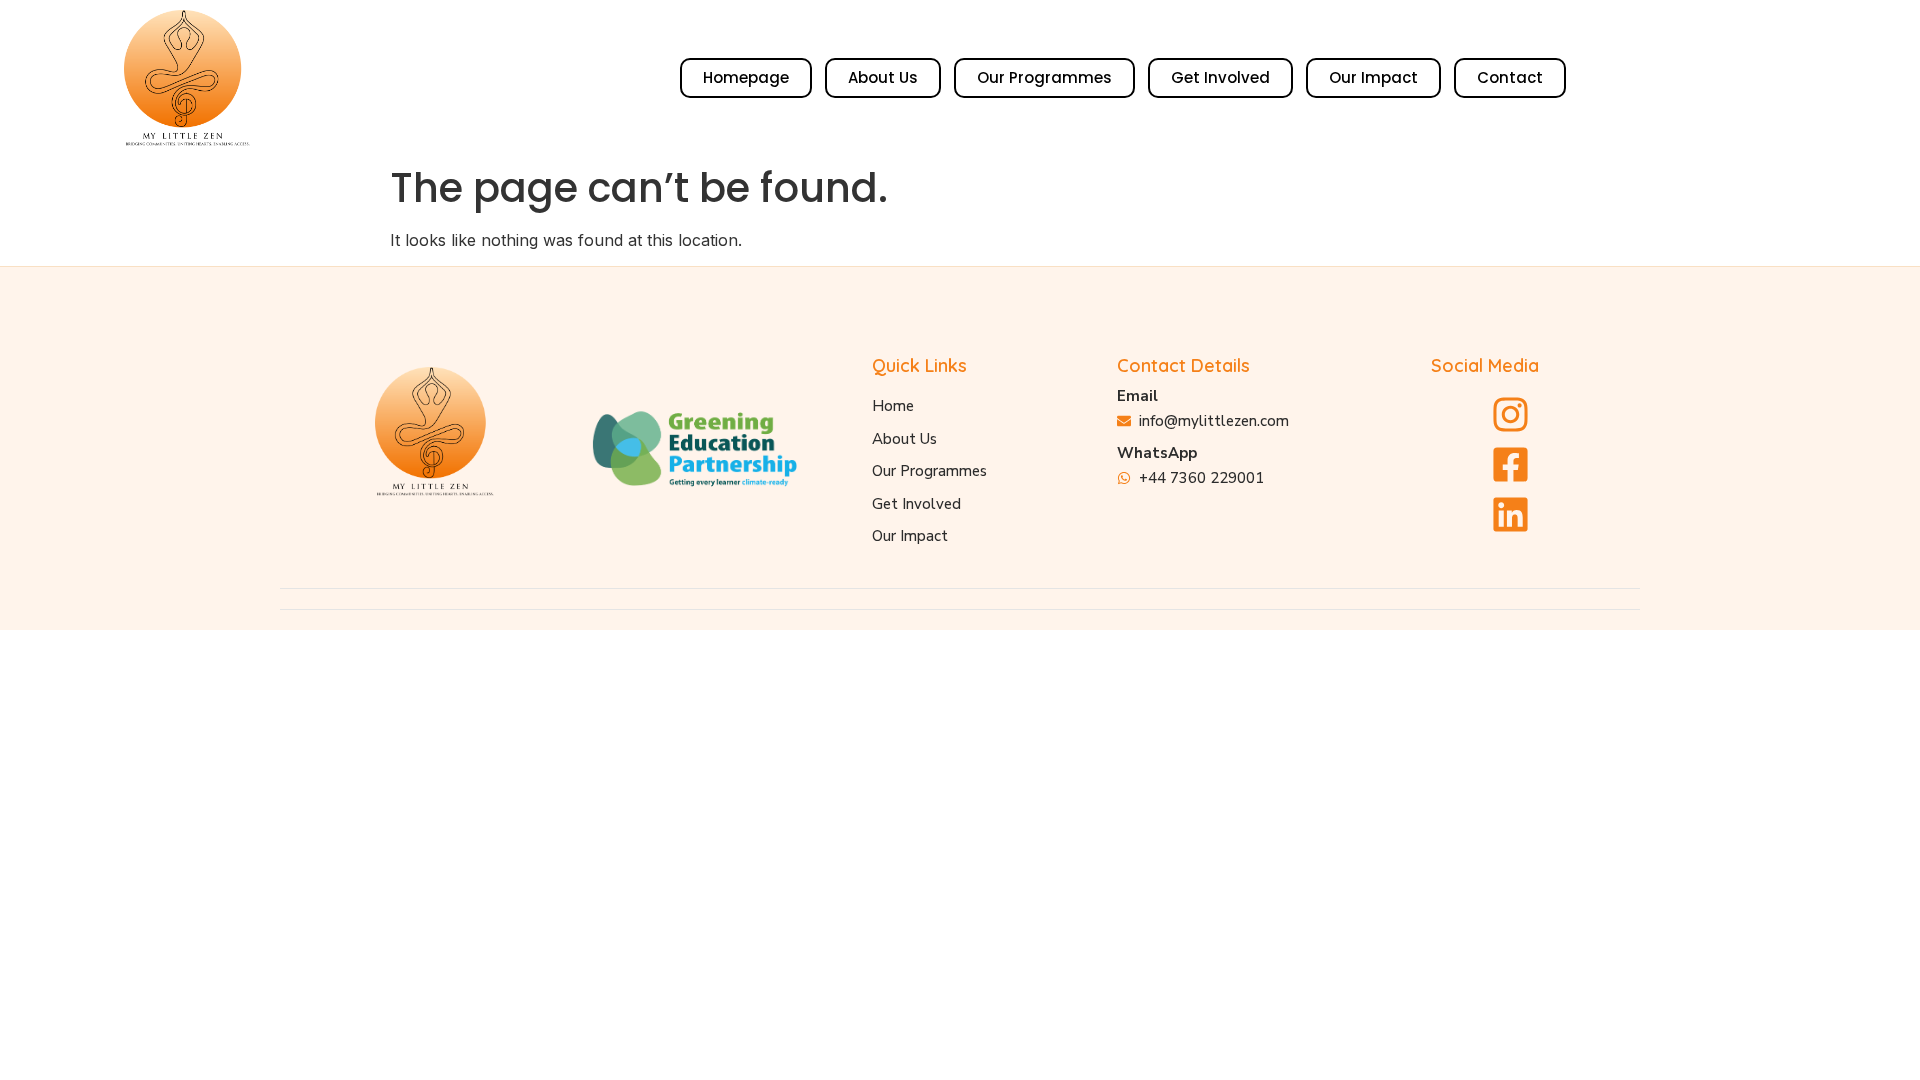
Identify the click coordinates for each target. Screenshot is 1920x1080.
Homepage (746, 77)
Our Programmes (1044, 77)
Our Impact (1373, 77)
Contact (1510, 77)
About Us (883, 77)
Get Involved (1220, 77)
